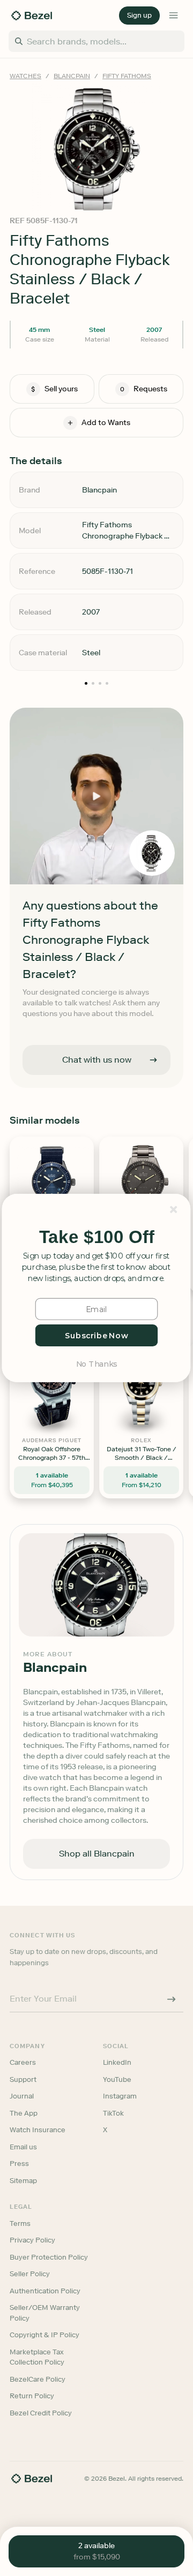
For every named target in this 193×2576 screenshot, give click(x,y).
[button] (97, 1237)
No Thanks (96, 1363)
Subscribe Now (96, 1335)
